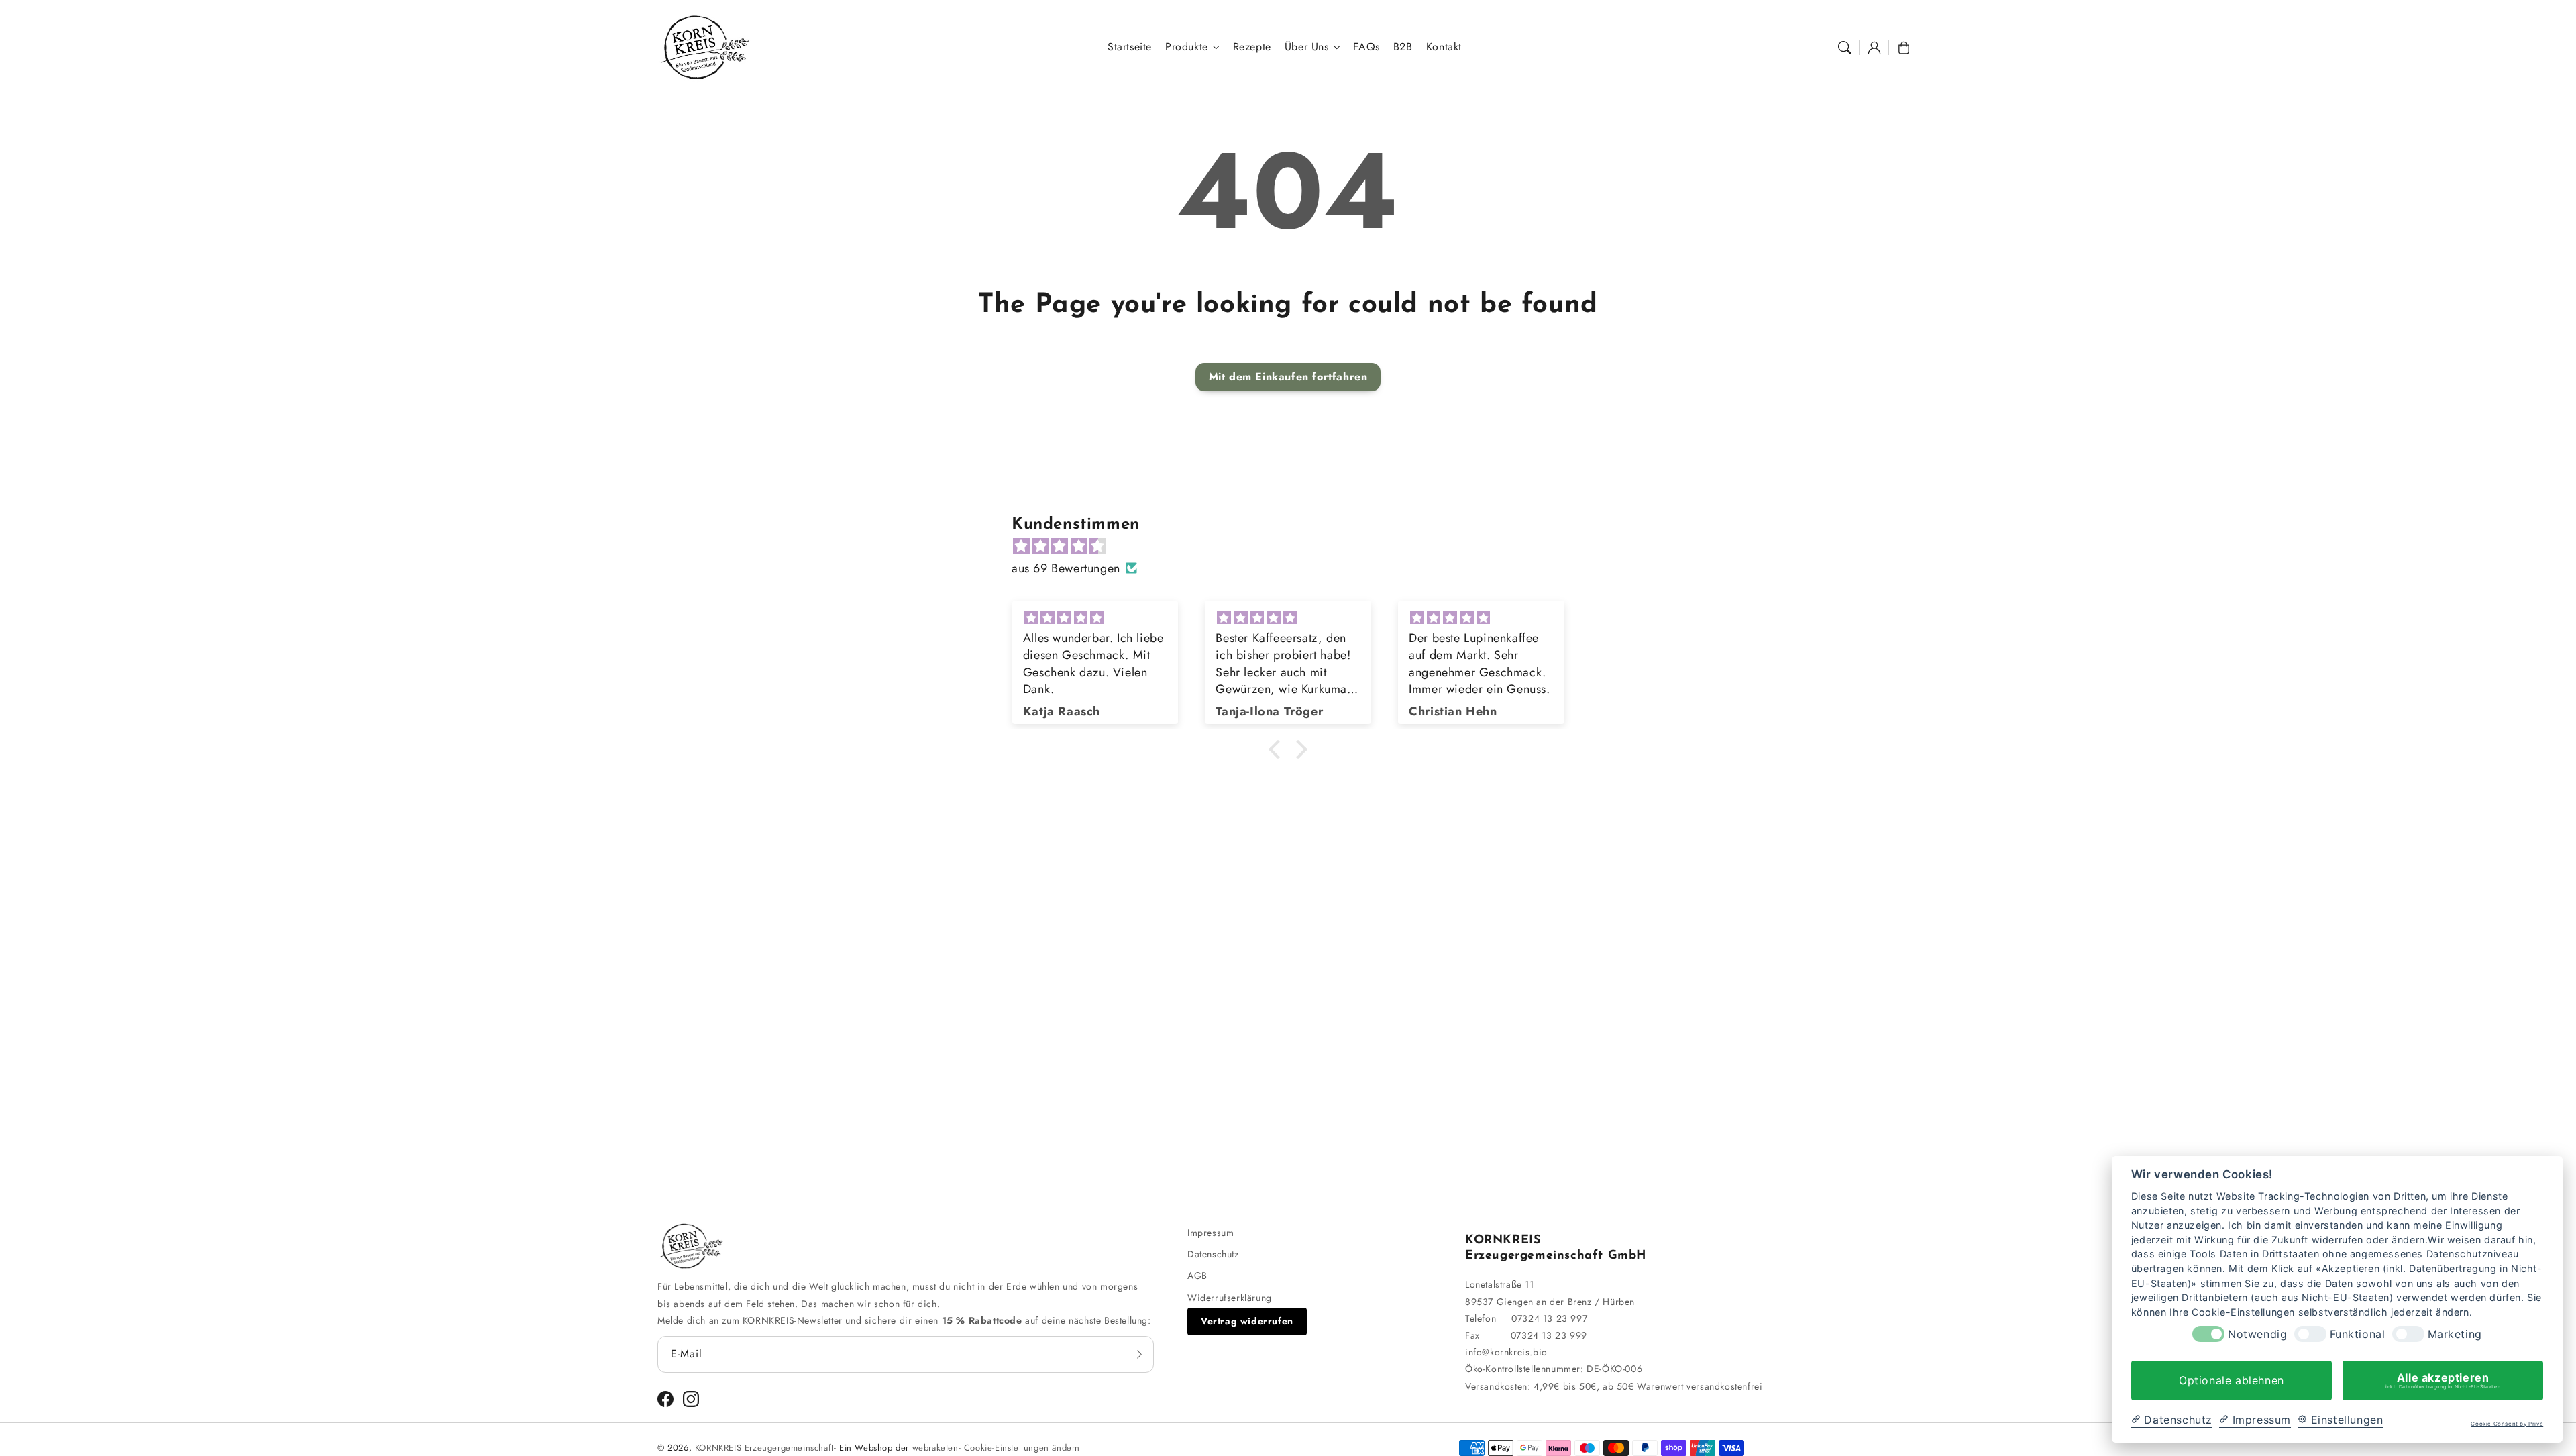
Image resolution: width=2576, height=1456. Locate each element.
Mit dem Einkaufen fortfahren (1288, 377)
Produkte (1187, 47)
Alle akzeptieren (2443, 1380)
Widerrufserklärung (1230, 1298)
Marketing (2455, 1334)
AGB (1197, 1276)
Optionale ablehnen (2232, 1380)
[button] (1845, 48)
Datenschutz (1213, 1254)
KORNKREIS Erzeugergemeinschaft (764, 1448)
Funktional (2358, 1334)
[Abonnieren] (1139, 1354)
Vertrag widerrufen (1247, 1321)
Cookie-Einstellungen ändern (1022, 1448)
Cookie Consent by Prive (2507, 1424)
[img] (1295, 546)
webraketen (935, 1448)
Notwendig (2257, 1334)
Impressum (1211, 1233)
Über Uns (1307, 47)
